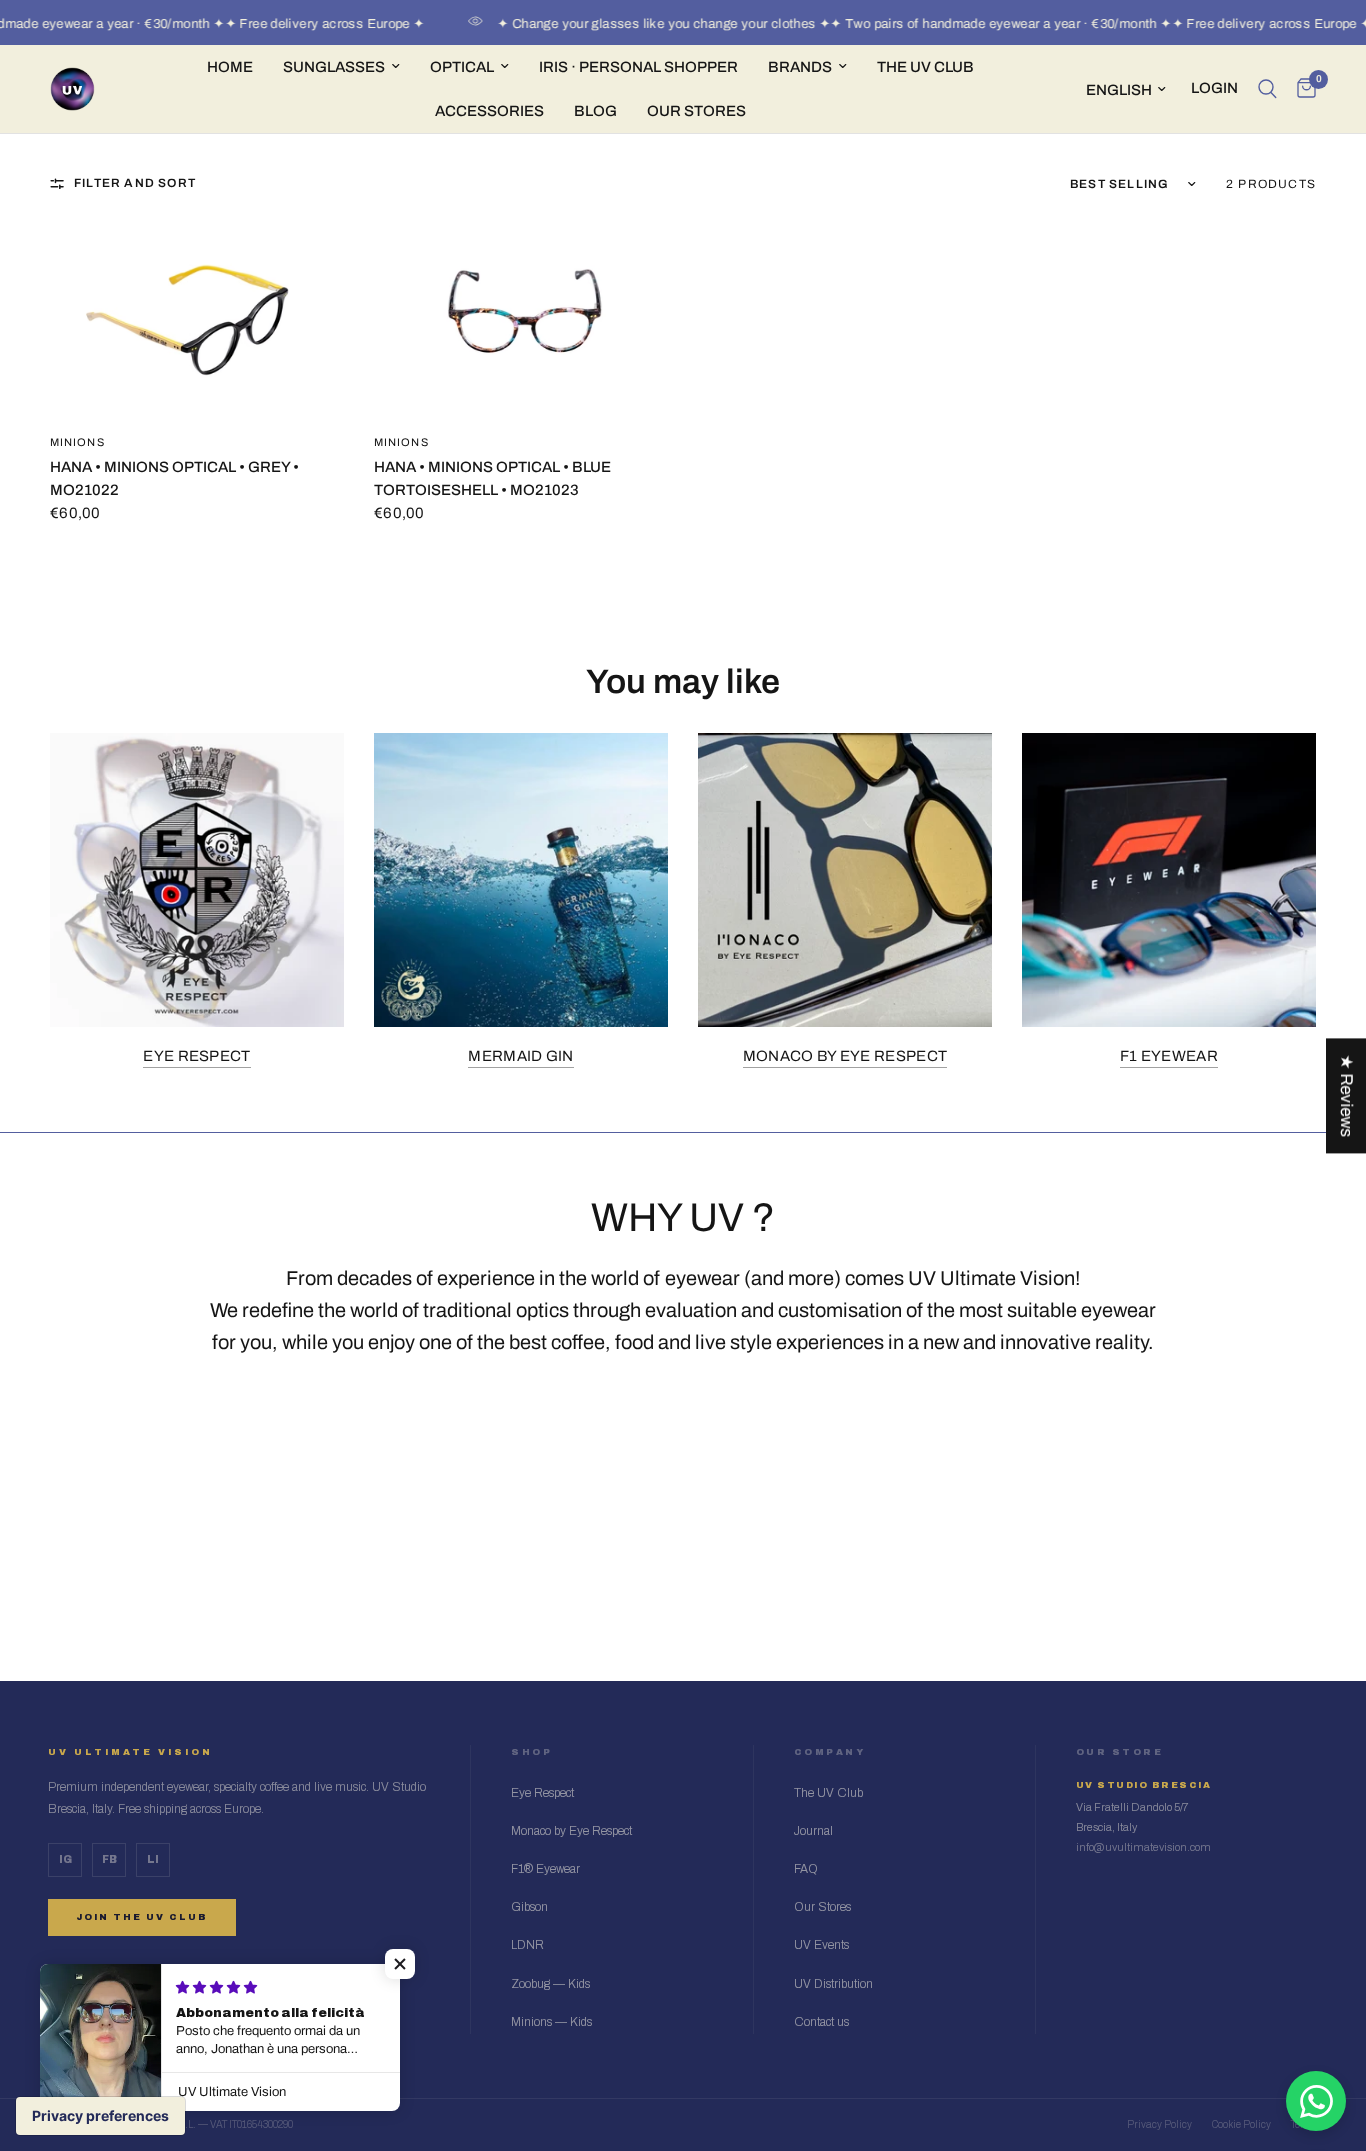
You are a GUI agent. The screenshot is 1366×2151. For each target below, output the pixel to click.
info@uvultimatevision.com (1143, 1847)
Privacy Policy (1159, 2124)
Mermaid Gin (520, 1056)
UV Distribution (833, 1984)
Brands (800, 67)
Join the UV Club (142, 1917)
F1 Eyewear (1169, 1056)
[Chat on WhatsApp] (1316, 2101)
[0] (1301, 89)
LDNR (527, 1945)
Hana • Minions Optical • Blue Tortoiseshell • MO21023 (492, 478)
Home (230, 67)
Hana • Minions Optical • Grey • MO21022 (174, 478)
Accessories (489, 111)
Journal (813, 1831)
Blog (595, 111)
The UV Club (828, 1793)
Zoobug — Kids (550, 1984)
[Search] (1267, 89)
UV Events (821, 1945)
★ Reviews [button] (1346, 1095)
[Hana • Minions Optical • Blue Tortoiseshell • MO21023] (521, 319)
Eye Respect (196, 1056)
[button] (400, 1964)
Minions (77, 442)
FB (109, 1859)
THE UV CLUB (925, 67)
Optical (462, 67)
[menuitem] (230, 67)
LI (153, 1859)
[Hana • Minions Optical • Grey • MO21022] (197, 319)
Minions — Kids (551, 2022)
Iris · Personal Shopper (638, 67)
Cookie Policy (1241, 2124)
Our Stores (696, 111)
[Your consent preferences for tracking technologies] (100, 2116)
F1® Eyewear (545, 1869)
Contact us (821, 2022)
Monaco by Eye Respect (845, 1056)
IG (65, 1859)
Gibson (529, 1907)
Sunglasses (334, 67)
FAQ (806, 1869)
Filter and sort (135, 183)
